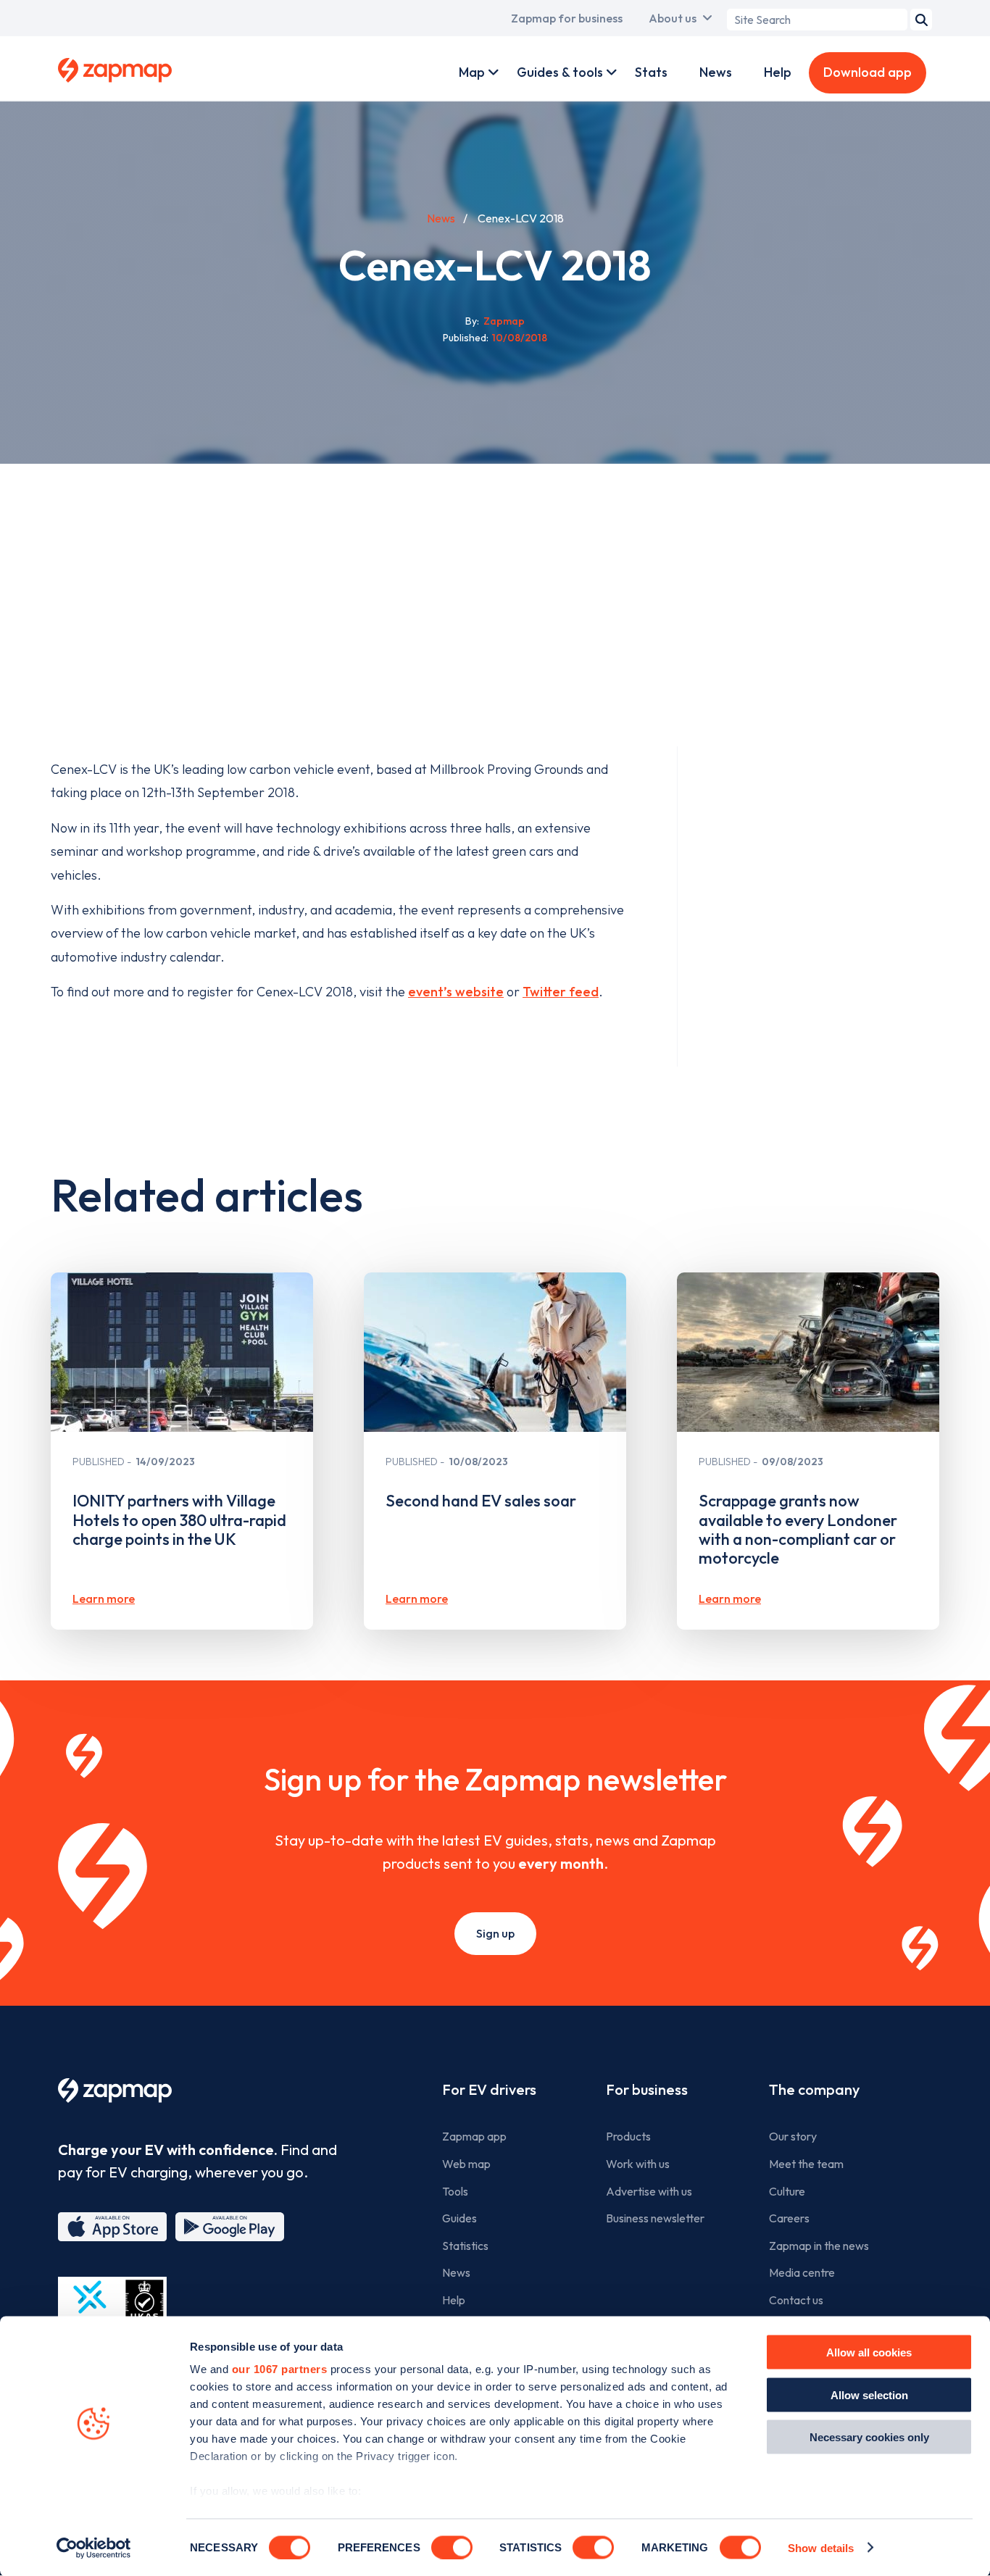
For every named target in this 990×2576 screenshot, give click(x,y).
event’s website (456, 992)
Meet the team (806, 2164)
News (716, 72)
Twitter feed (561, 992)
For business (647, 2089)
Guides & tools (560, 72)
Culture (787, 2191)
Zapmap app (474, 2136)
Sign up (495, 1933)
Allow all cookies (869, 2352)
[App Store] (112, 2227)
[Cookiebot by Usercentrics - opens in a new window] (94, 2548)
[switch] (452, 2547)
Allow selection (869, 2394)
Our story (793, 2136)
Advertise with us (649, 2191)
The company (814, 2089)
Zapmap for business (567, 18)
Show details (821, 2547)
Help (778, 72)
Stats (651, 72)
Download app (868, 72)
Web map (466, 2164)
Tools (455, 2191)
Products (628, 2136)
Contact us (796, 2300)
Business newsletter (655, 2218)
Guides (459, 2218)
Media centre (802, 2272)
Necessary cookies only (869, 2437)
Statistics (465, 2246)
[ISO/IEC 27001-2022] (112, 2311)
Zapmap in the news (819, 2246)
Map (472, 72)
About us (673, 18)
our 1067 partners (280, 2369)
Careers (789, 2218)
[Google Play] (230, 2227)
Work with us (638, 2164)
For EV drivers (489, 2089)
